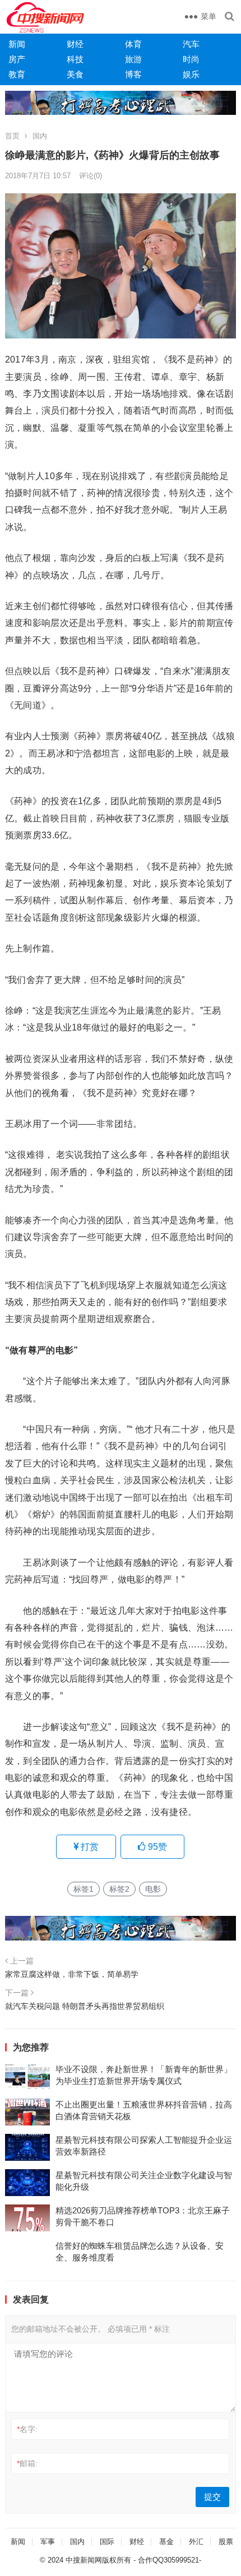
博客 (133, 74)
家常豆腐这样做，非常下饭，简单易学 (72, 1974)
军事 (48, 2542)
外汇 (196, 2542)
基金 (166, 2542)
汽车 (191, 44)
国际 (107, 2542)
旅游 (133, 59)
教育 (17, 74)
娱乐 (191, 74)
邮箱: (27, 2463)
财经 (75, 44)
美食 (75, 74)
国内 (40, 136)
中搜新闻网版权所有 (98, 2560)
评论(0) (91, 176)
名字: (27, 2429)
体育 (133, 44)
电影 (153, 1889)
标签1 (84, 1889)
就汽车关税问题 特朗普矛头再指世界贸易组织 (85, 2006)
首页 (12, 136)
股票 (226, 2542)
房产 (17, 59)
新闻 (17, 44)
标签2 (119, 1889)
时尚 (191, 59)
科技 (75, 59)
